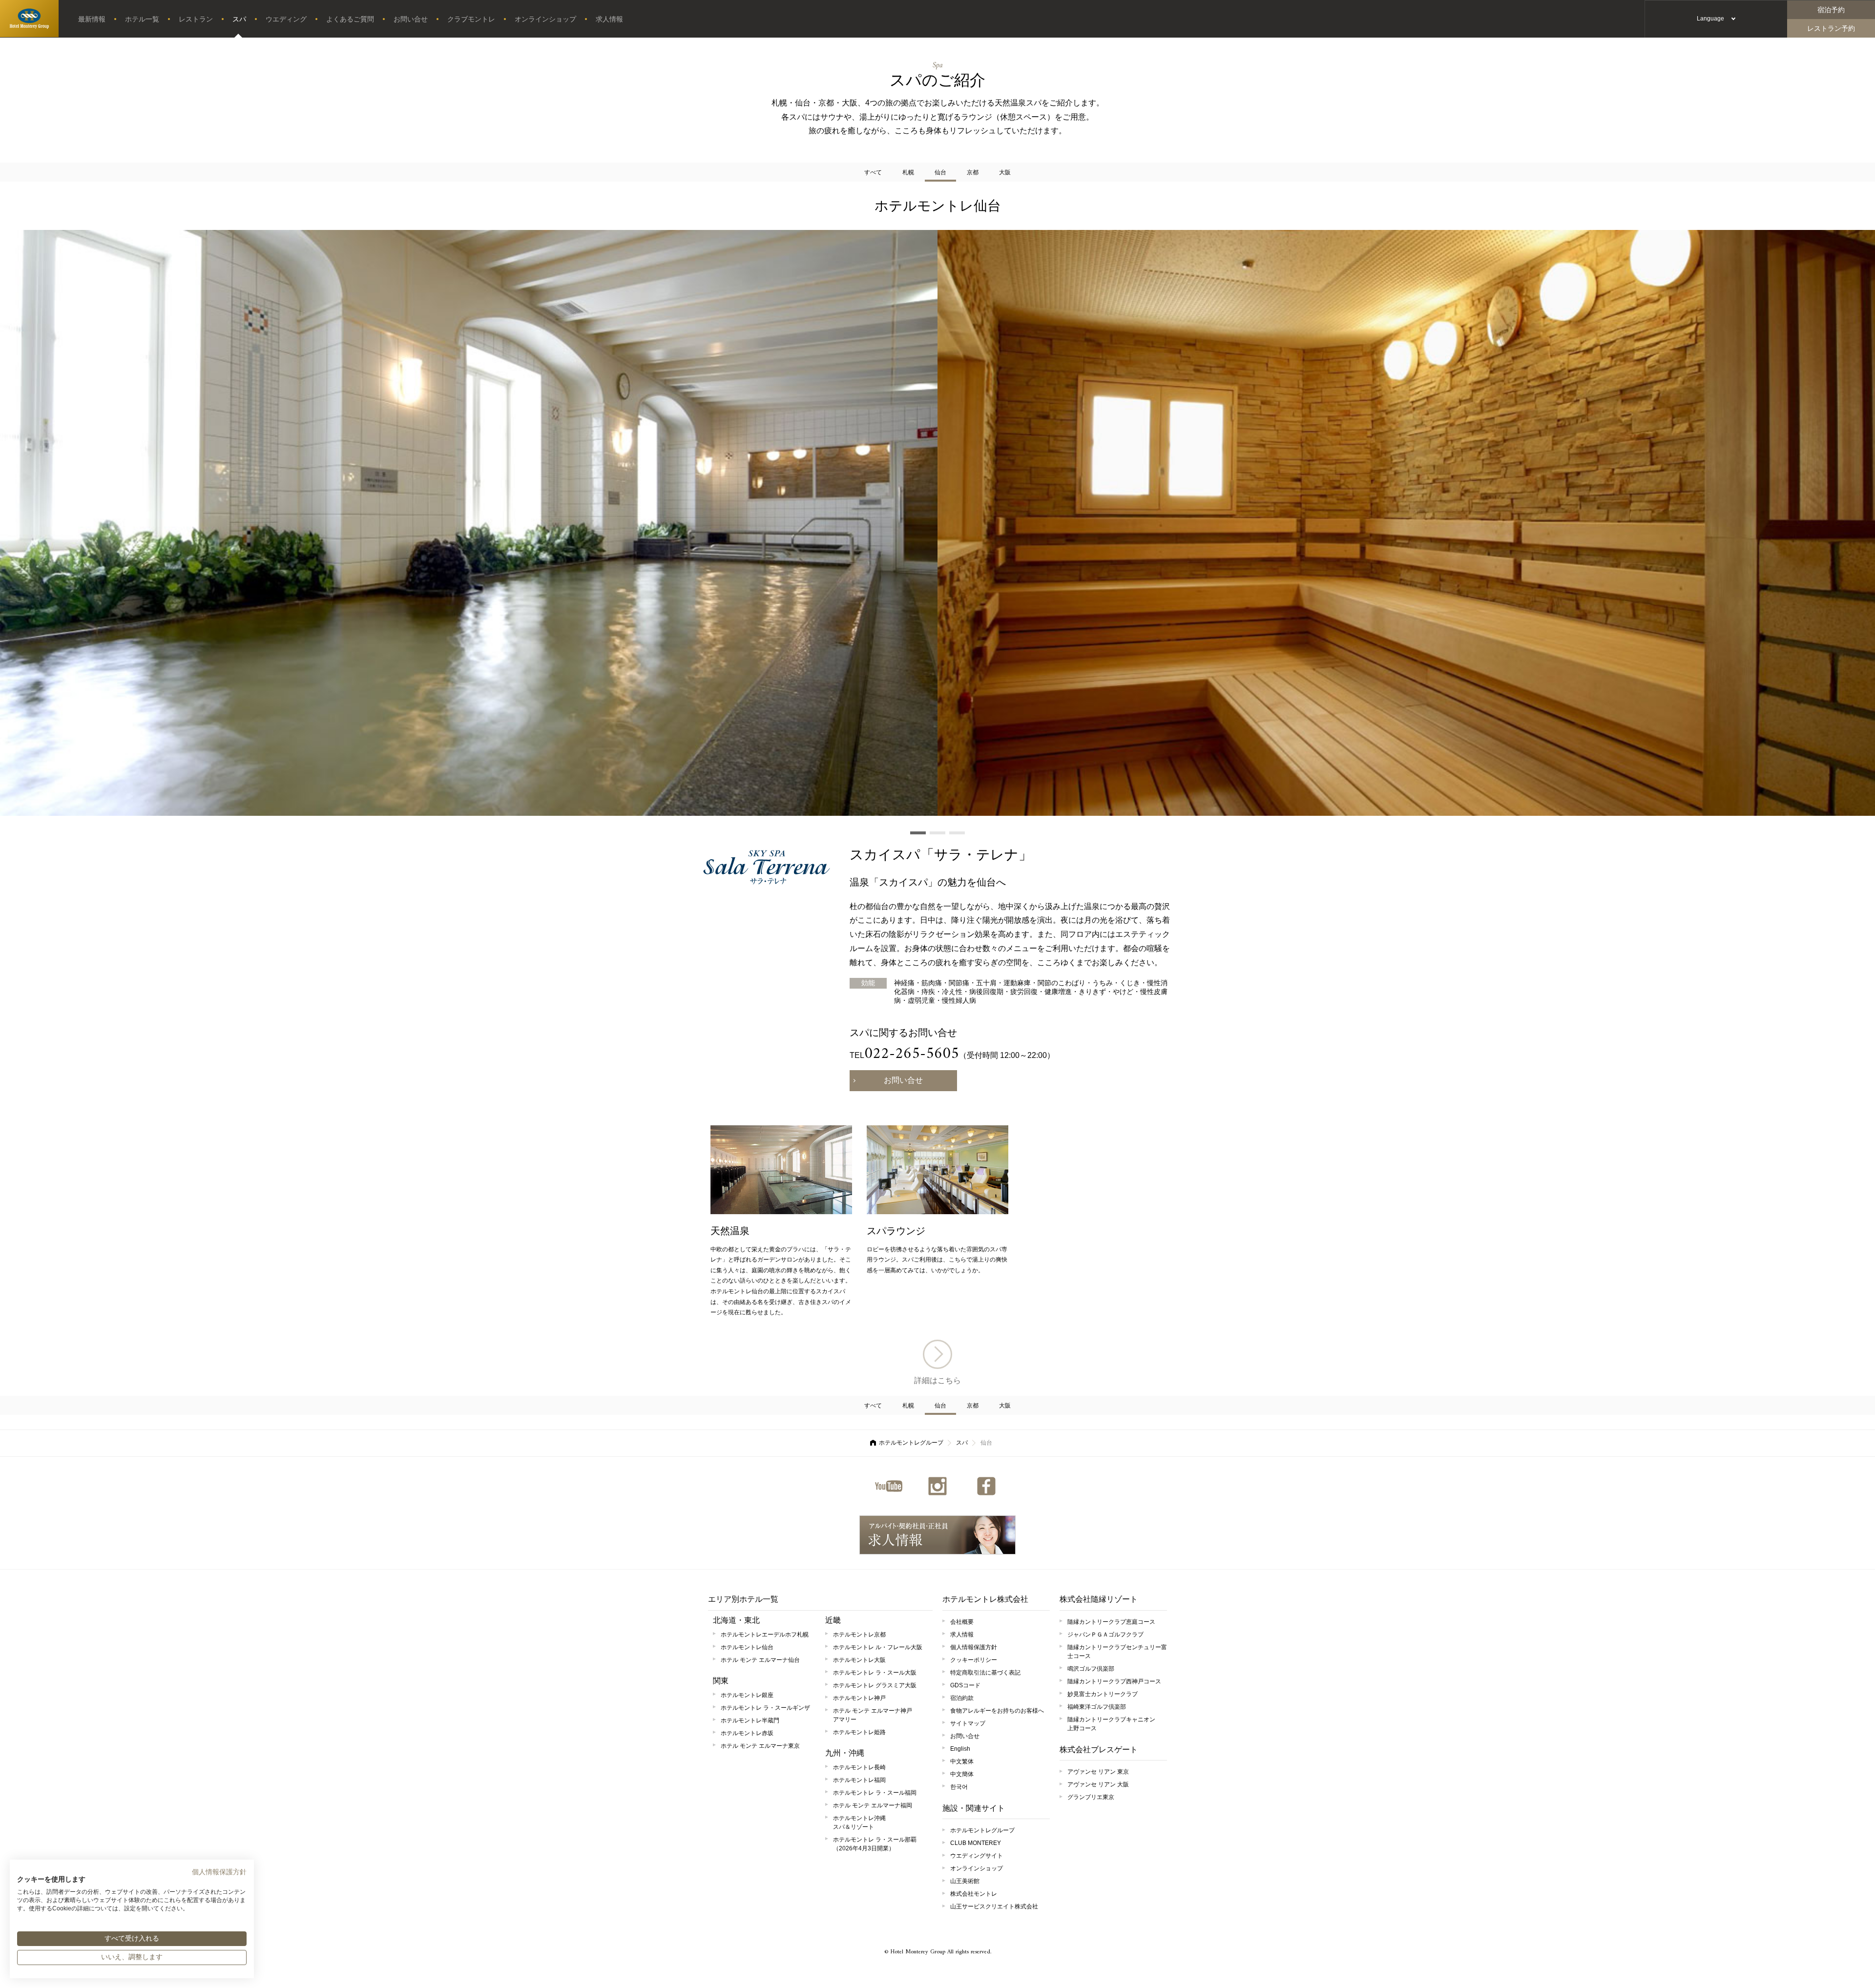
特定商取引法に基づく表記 (985, 1673)
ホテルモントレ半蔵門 (750, 1720)
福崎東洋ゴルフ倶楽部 (1097, 1707)
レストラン (196, 19)
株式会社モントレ (974, 1894)
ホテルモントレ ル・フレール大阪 (878, 1647)
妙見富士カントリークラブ (1103, 1694)
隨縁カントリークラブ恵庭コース (1111, 1622)
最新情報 (92, 19)
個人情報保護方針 (974, 1647)
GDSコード (965, 1685)
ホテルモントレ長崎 (859, 1767)
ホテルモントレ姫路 (859, 1732)
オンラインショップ (545, 19)
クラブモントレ (471, 19)
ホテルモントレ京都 (859, 1635)
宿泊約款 (962, 1698)
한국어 (959, 1787)
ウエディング (286, 19)
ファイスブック (986, 1486)
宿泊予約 (1831, 10)
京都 (973, 172)
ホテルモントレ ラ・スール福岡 (875, 1793)
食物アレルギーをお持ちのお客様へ (997, 1711)
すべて (873, 172)
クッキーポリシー (974, 1660)
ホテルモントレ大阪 (859, 1660)
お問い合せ (411, 19)
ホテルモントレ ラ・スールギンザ (765, 1708)
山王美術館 (965, 1881)
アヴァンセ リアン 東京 (1098, 1772)
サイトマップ (968, 1723)
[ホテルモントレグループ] (29, 19)
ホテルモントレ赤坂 (747, 1733)
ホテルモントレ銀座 (747, 1695)
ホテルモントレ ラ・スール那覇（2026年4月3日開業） (875, 1844)
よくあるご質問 (350, 19)
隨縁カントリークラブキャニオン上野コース (1111, 1724)
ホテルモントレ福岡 (859, 1780)
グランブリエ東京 (1091, 1797)
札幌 (908, 172)
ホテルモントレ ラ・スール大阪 (875, 1673)
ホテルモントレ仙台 (747, 1647)
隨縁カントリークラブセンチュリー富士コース (1117, 1652)
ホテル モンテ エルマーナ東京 (760, 1746)
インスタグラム (937, 1486)
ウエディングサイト (977, 1856)
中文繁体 (962, 1761)
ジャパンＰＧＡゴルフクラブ (1105, 1635)
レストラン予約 (1831, 28)
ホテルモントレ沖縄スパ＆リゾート (859, 1822)
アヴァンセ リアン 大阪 (1098, 1784)
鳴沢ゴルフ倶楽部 (1091, 1669)
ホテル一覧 (142, 19)
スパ (239, 19)
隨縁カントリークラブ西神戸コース (1114, 1681)
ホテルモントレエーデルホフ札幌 (765, 1635)
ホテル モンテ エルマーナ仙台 (760, 1660)
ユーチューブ (889, 1486)
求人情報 (609, 19)
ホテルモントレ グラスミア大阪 (875, 1685)
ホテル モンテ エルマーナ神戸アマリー (873, 1715)
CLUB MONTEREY (976, 1843)
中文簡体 (962, 1774)
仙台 (940, 172)
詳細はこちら (937, 1380)
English (960, 1749)
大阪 (1005, 172)
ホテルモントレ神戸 (859, 1698)
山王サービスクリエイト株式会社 (994, 1906)
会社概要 (962, 1622)
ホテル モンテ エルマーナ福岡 (873, 1805)
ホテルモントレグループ (911, 1443)
